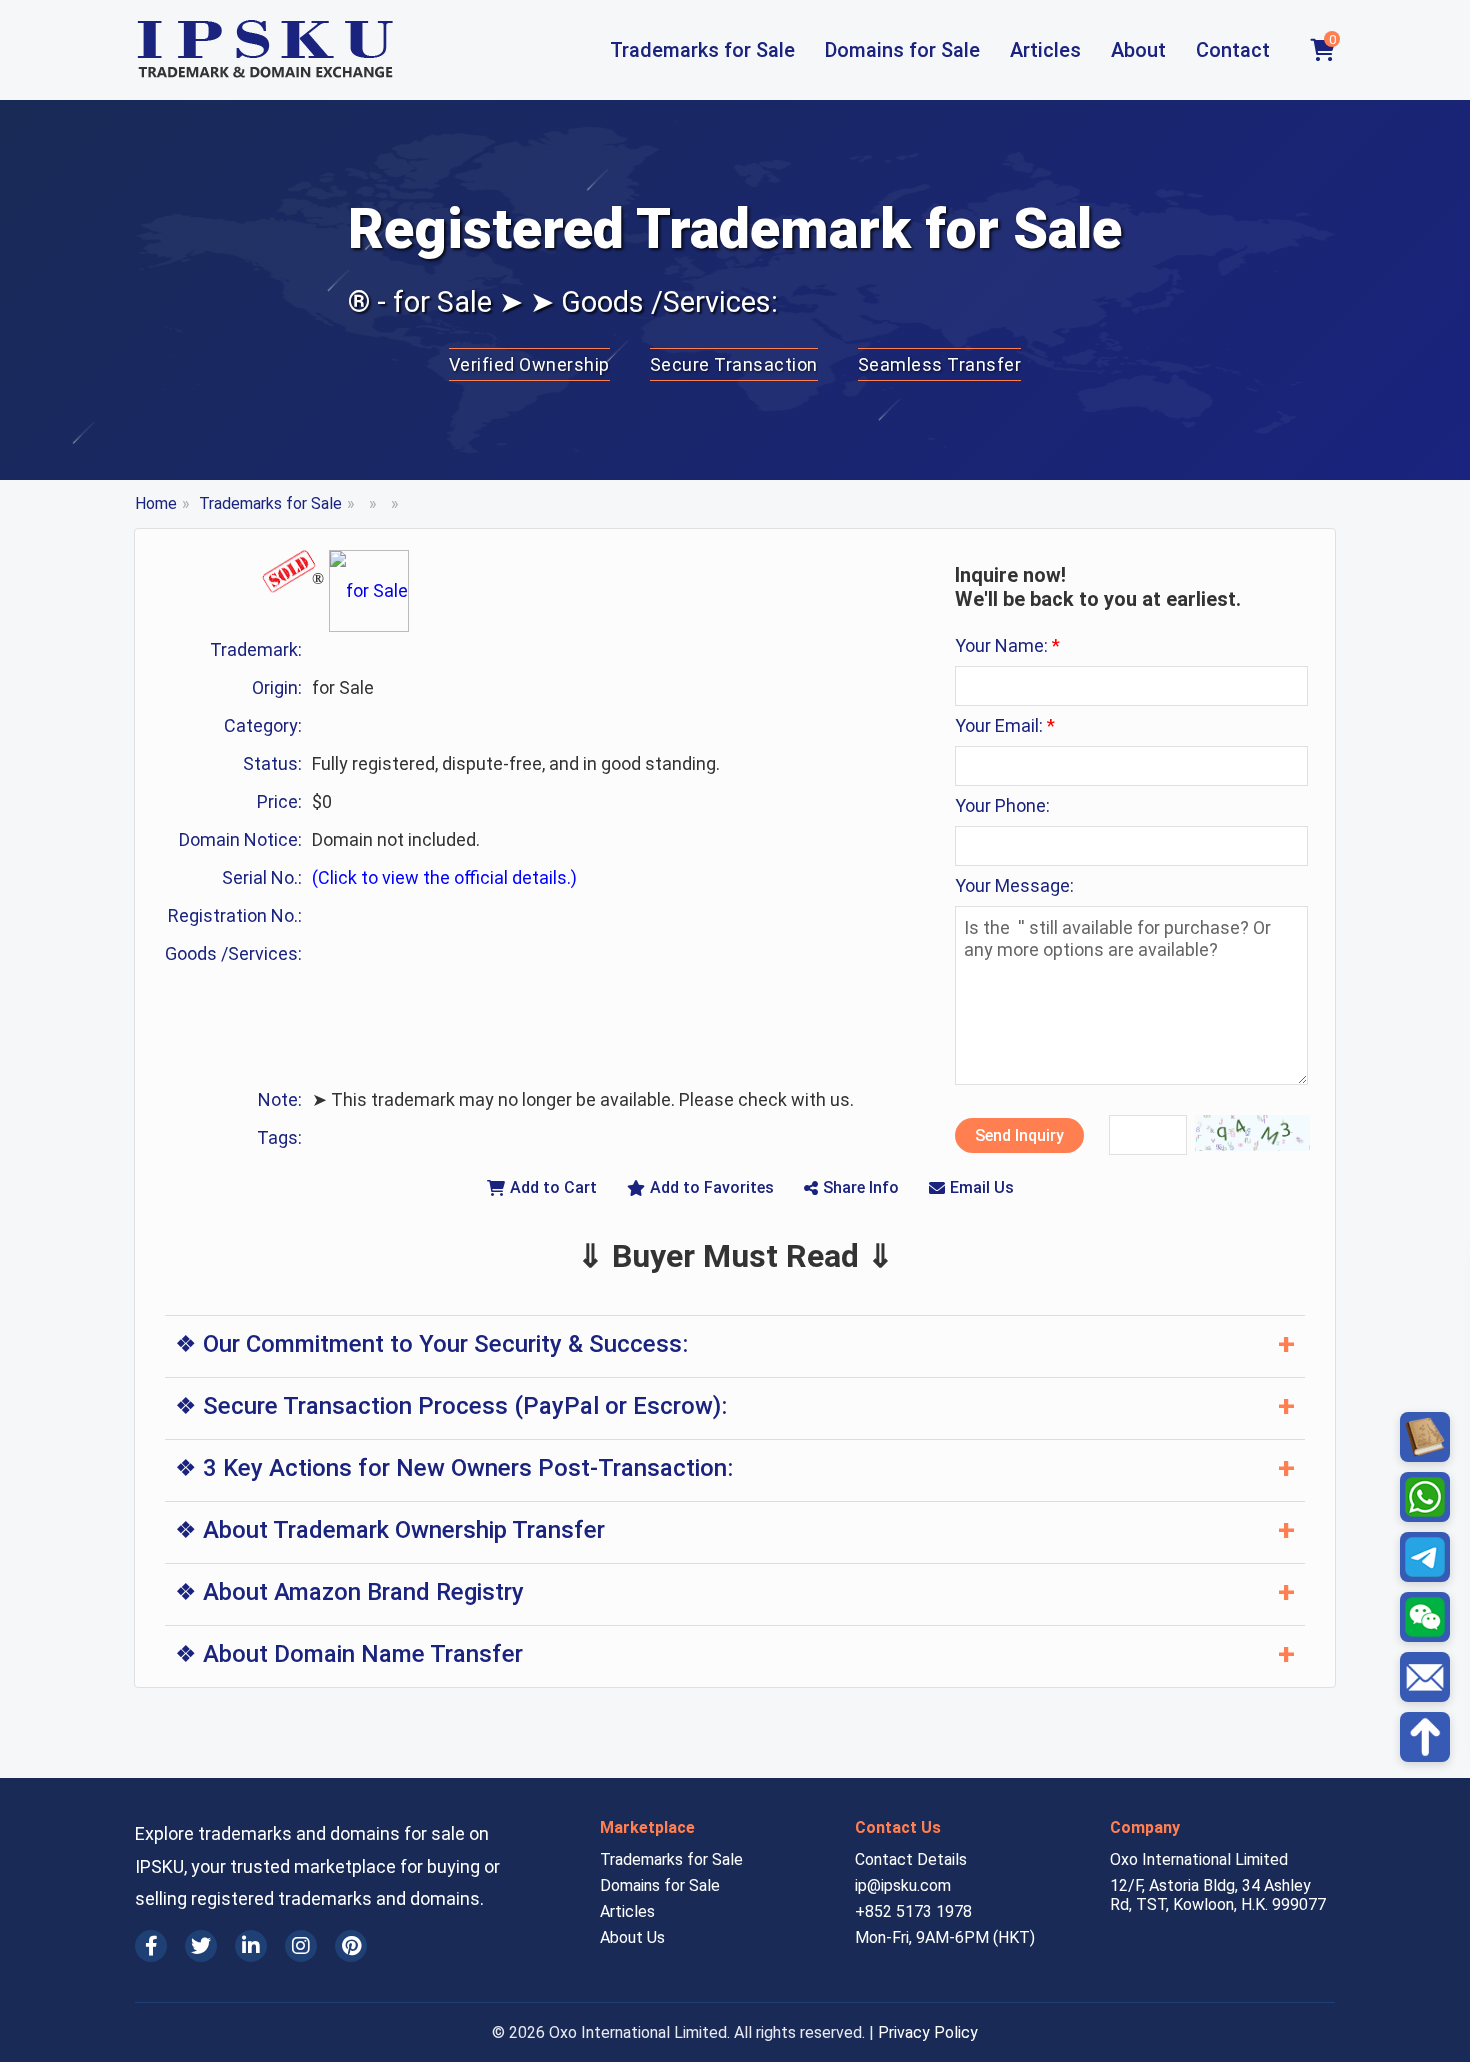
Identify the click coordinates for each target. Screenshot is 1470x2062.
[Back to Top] (1425, 1737)
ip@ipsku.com (903, 1885)
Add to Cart (553, 1187)
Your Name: (1007, 645)
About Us (632, 1937)
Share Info (861, 1187)
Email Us (982, 1187)
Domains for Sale (902, 50)
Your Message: (1014, 885)
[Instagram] (301, 1946)
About (1138, 50)
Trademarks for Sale (702, 50)
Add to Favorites (712, 1187)
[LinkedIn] (251, 1946)
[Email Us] (1425, 1677)
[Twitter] (201, 1946)
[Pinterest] (351, 1946)
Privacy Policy (928, 2032)
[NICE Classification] (1425, 1437)
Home (156, 503)
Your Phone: (1002, 805)
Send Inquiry (1019, 1135)
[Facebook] (151, 1946)
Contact (1233, 50)
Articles (1045, 50)
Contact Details (911, 1859)
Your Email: (1005, 725)
